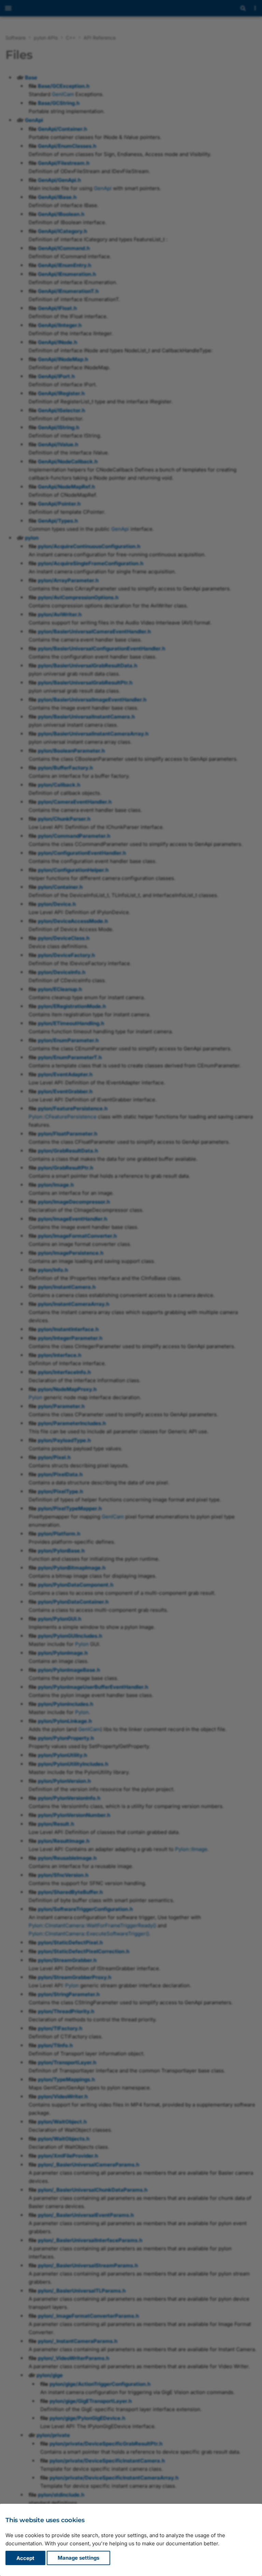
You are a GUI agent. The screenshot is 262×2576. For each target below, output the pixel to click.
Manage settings (78, 2558)
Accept (25, 2558)
